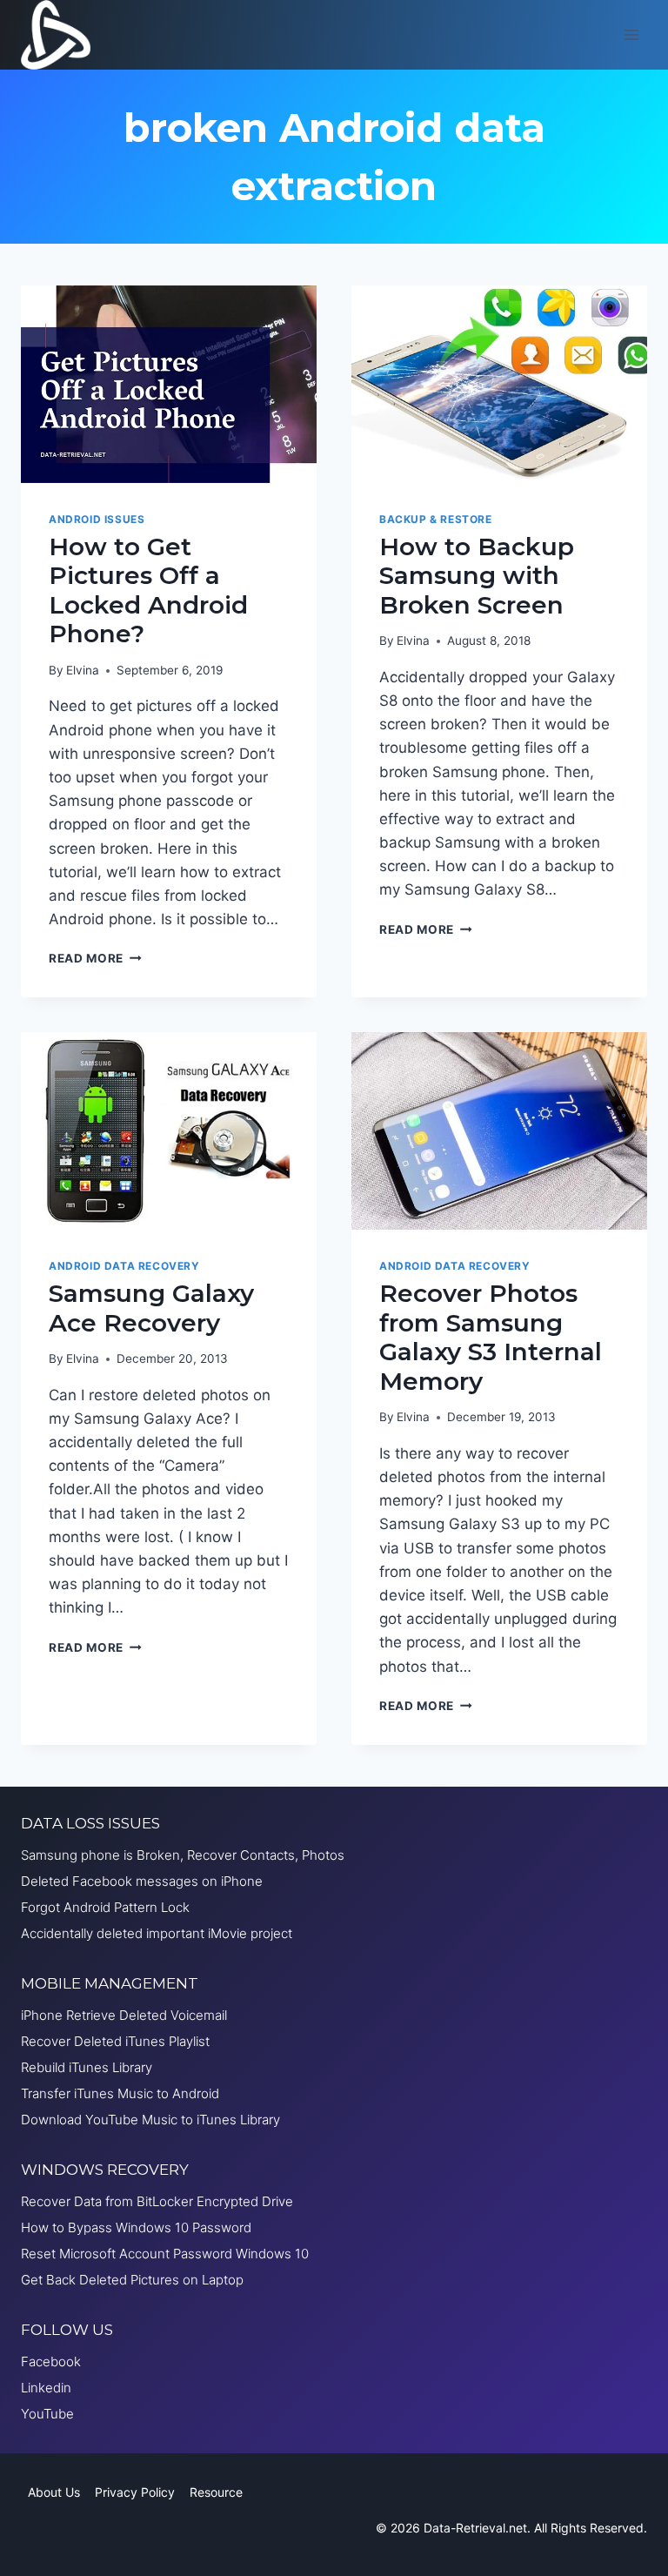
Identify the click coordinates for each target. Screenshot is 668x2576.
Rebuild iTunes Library (87, 2067)
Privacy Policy (135, 2492)
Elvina (83, 670)
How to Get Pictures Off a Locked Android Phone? (148, 590)
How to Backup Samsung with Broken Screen (477, 576)
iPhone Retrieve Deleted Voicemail (124, 2015)
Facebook (51, 2361)
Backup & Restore (436, 519)
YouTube (47, 2414)
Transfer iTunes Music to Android (120, 2093)
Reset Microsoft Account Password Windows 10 (165, 2254)
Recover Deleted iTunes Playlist (115, 2041)
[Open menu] (631, 34)
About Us (54, 2492)
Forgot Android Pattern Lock (105, 1907)
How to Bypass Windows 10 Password (136, 2227)
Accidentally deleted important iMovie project (157, 1933)
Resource (216, 2492)
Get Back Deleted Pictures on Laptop (132, 2280)
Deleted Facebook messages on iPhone (142, 1881)
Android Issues (97, 519)
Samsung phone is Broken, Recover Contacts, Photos (183, 1855)
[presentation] (169, 384)
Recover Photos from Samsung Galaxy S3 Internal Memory (491, 1337)
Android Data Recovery (124, 1266)
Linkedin (46, 2388)
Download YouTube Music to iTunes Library (150, 2120)
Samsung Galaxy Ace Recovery (151, 1308)
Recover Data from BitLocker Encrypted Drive (157, 2201)
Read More (95, 958)
